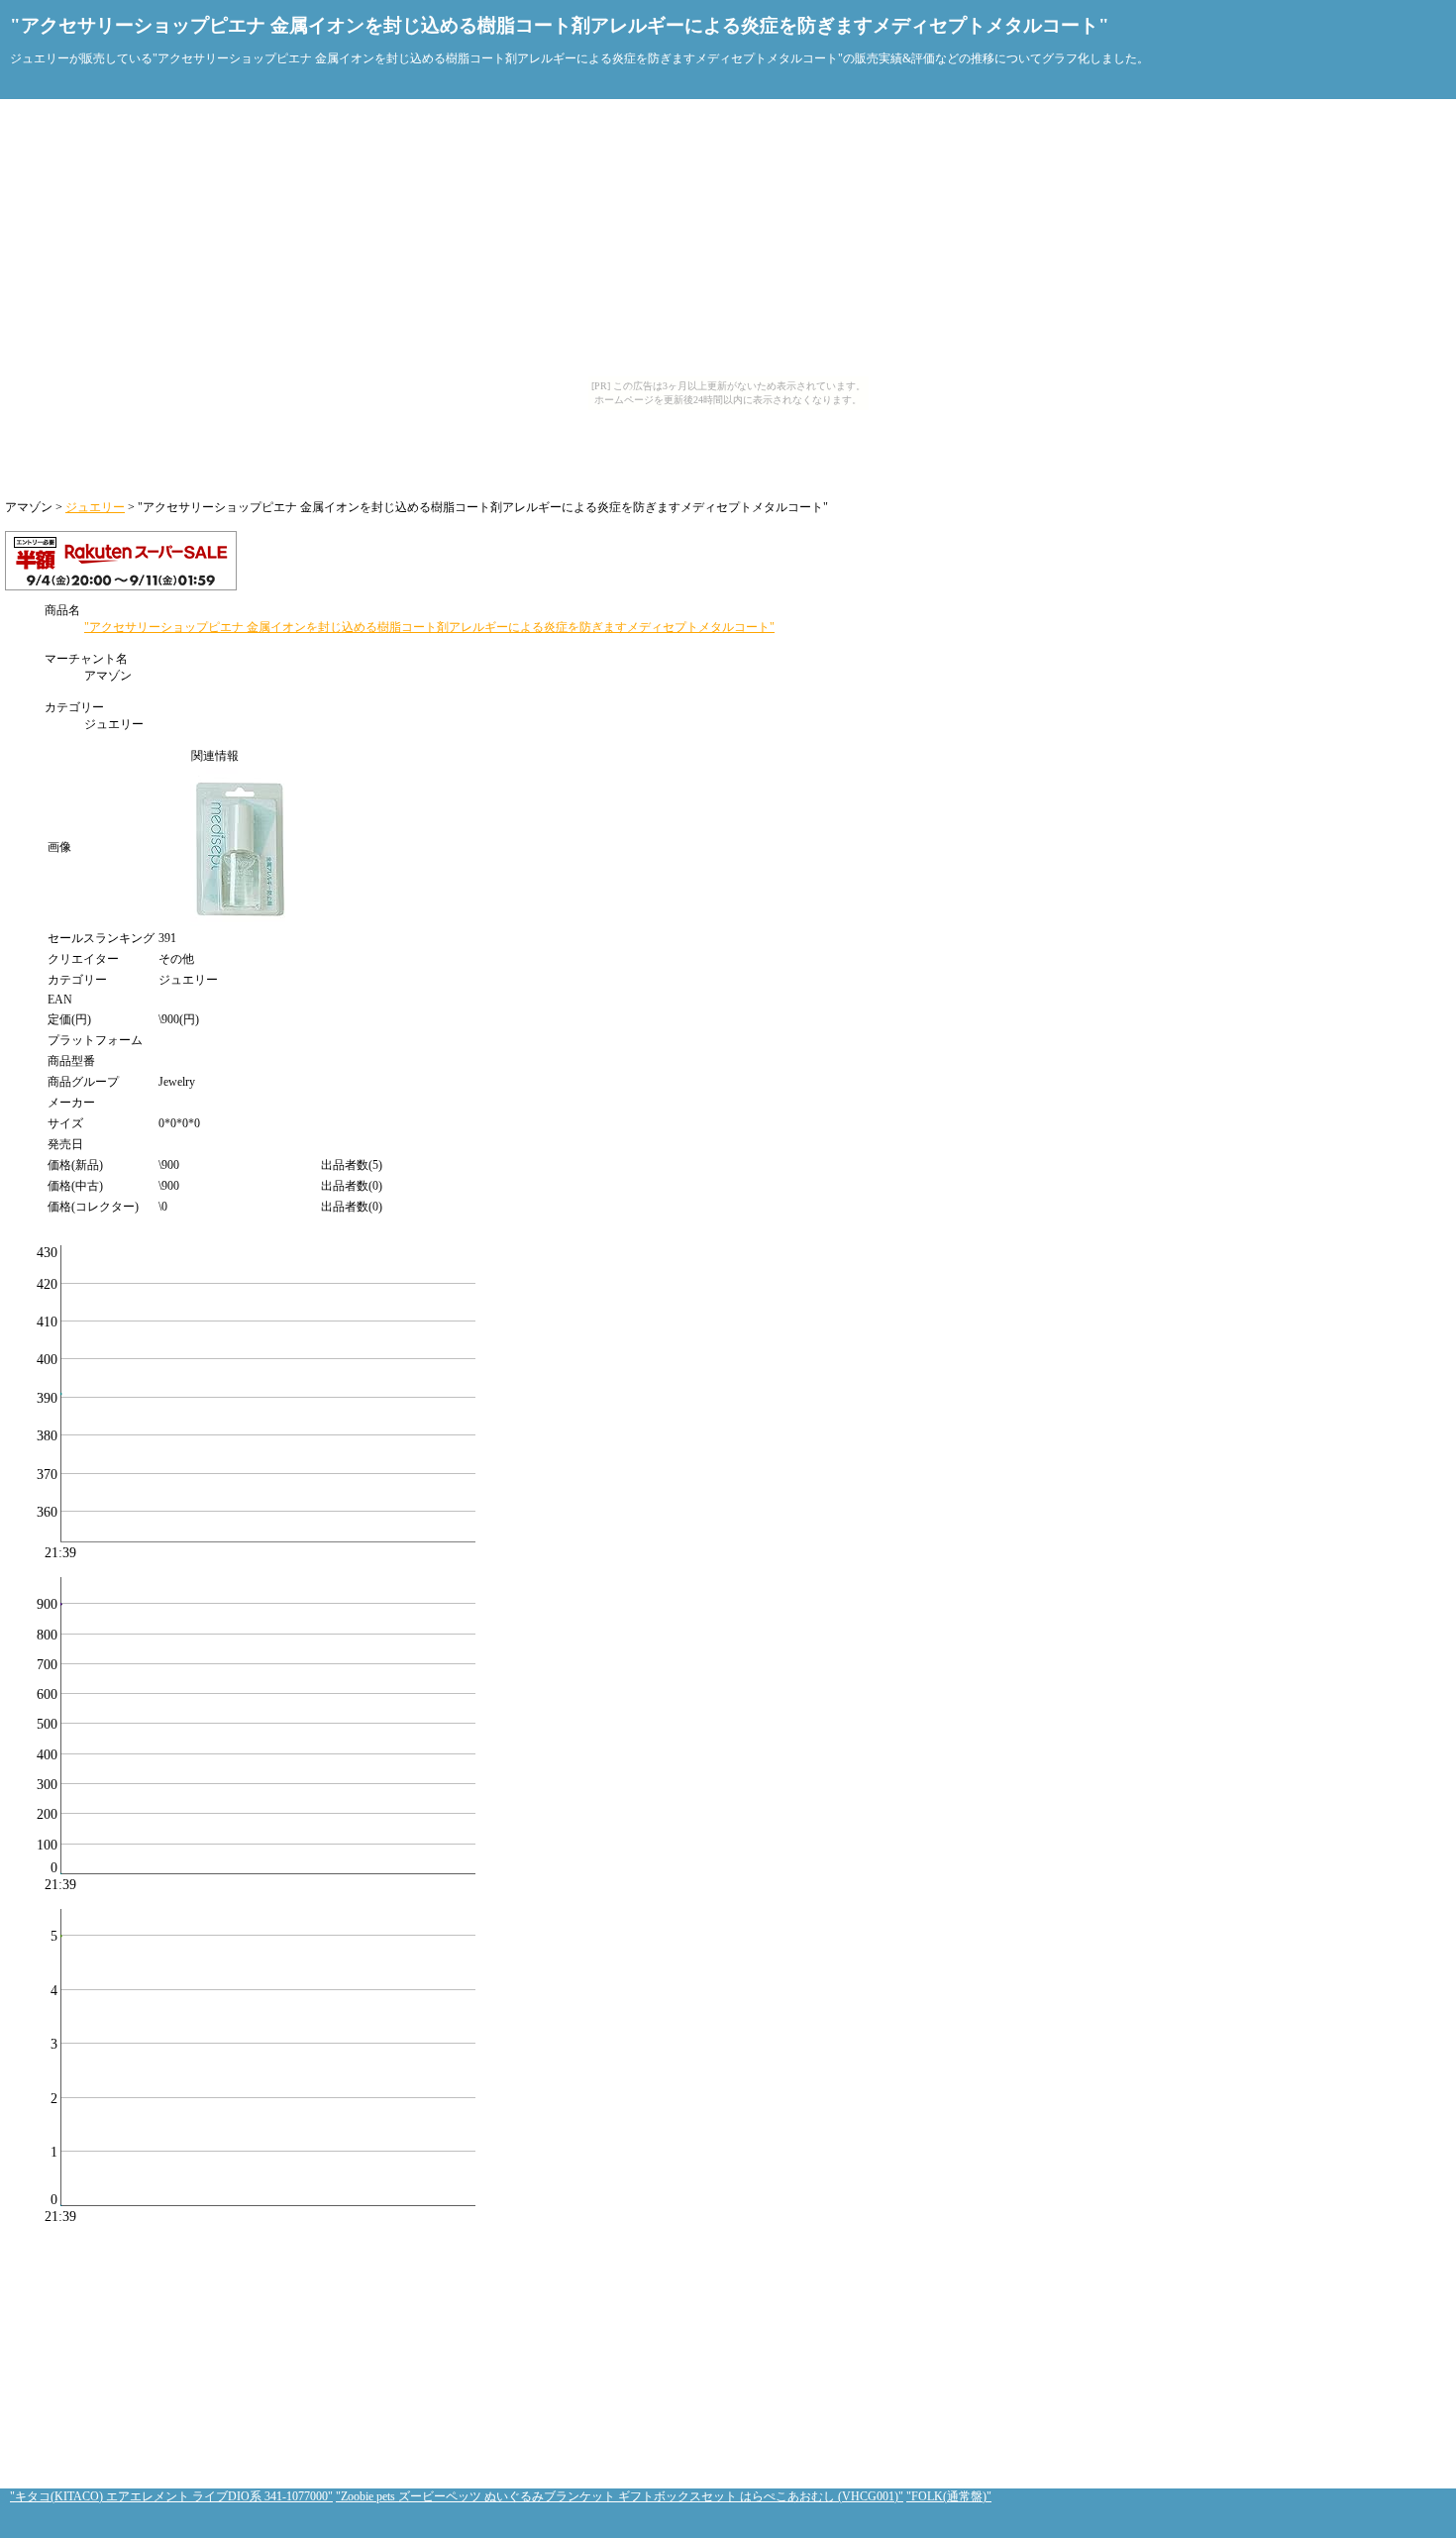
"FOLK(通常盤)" (949, 2496)
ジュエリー (95, 507)
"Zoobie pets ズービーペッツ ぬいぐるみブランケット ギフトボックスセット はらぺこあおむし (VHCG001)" (620, 2496)
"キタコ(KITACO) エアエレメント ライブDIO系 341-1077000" (171, 2496)
